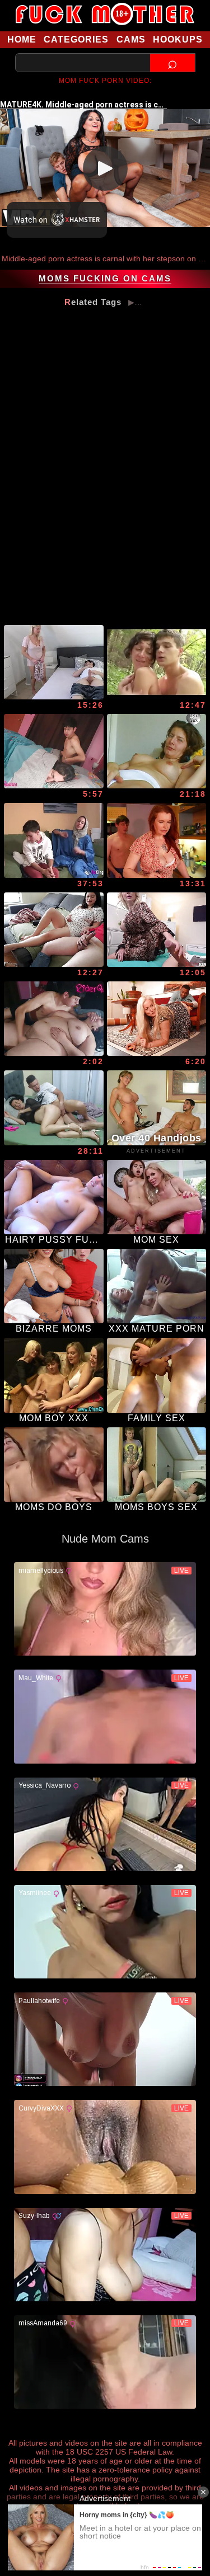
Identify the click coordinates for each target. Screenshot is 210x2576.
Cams (131, 39)
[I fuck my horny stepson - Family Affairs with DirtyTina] (54, 662)
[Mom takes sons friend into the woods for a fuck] (157, 662)
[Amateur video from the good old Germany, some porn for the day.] (157, 751)
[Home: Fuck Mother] (105, 14)
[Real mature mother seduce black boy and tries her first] (157, 1019)
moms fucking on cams (105, 279)
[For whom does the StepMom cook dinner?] (157, 840)
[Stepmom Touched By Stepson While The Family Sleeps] (54, 1019)
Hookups (178, 39)
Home (22, 39)
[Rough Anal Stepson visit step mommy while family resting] (54, 751)
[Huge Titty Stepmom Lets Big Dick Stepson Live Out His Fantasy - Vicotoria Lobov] (157, 930)
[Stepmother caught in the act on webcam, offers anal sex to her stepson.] (54, 1108)
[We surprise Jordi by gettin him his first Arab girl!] (54, 840)
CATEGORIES (76, 39)
